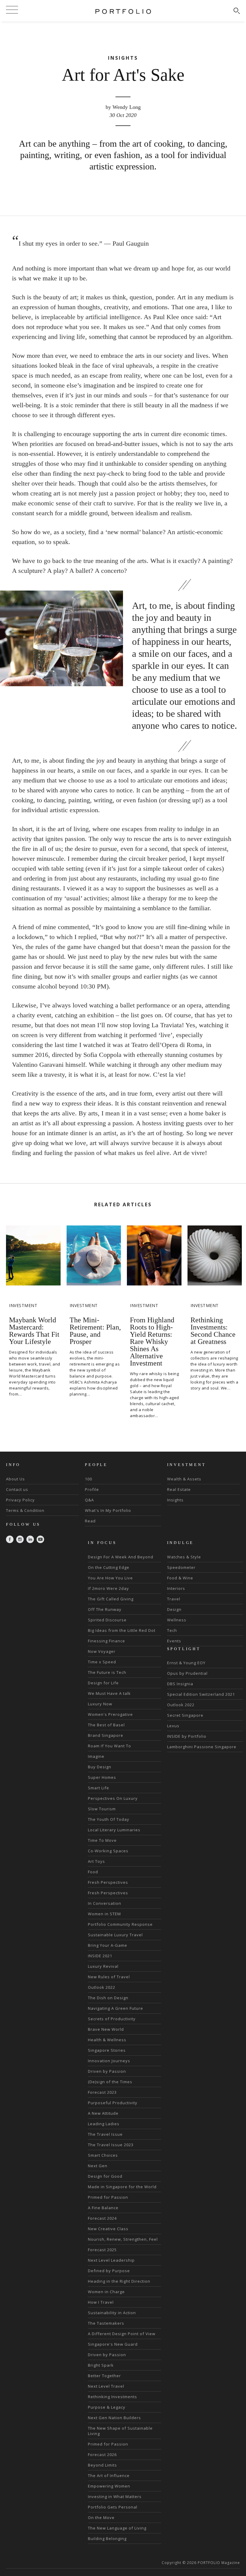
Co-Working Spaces (108, 1851)
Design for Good (105, 2176)
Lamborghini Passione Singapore (202, 1747)
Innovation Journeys (109, 2061)
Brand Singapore (106, 1735)
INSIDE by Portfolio (187, 1736)
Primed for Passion (108, 2197)
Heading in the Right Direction (119, 2281)
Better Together (104, 2376)
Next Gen (98, 2166)
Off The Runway (105, 1609)
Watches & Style (184, 1557)
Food (93, 1872)
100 (88, 1479)
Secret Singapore (185, 1715)
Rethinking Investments (112, 2397)
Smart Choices (103, 2155)
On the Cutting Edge (109, 1567)
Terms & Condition (25, 1510)
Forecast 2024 (102, 2218)
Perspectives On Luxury (113, 1798)
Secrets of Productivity (112, 2019)
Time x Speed (102, 1662)
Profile (92, 1489)
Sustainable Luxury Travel (115, 1935)
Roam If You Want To (109, 1746)
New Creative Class (108, 2229)
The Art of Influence (109, 2476)
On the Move (101, 2518)
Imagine (96, 1756)
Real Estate (179, 1489)
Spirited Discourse (107, 1620)
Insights (175, 1500)
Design (174, 1609)
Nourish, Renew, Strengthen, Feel (123, 2239)
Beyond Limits (102, 2465)
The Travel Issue (105, 2134)
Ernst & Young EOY (186, 1663)
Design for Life (103, 1683)
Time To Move (102, 1840)
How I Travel (101, 2302)
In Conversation (105, 1903)
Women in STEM (104, 1914)
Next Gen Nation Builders (114, 2418)
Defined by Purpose (109, 2271)
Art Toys (96, 1861)
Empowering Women (109, 2486)
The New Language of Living (117, 2528)
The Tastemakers (106, 2323)
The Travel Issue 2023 (111, 2145)
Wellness (177, 1620)
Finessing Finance (106, 1641)
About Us (15, 1479)
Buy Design (100, 1767)
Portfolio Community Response (120, 1924)
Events (174, 1641)
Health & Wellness (107, 2040)
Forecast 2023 (102, 2092)
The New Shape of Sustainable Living (120, 2431)
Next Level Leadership (111, 2260)
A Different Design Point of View (122, 2334)
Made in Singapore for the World (122, 2187)
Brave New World (106, 2029)
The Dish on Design (108, 1998)
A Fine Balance (103, 2208)
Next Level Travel (106, 2386)
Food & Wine (180, 1578)
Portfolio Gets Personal (113, 2507)
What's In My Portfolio (108, 1510)
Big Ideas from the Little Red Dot (122, 1630)
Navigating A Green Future (115, 2008)
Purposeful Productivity (113, 2103)
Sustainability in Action (112, 2313)
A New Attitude (103, 2113)
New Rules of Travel (109, 1977)
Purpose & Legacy (107, 2407)
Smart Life (99, 1788)
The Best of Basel (106, 1725)
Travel (174, 1599)
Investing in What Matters (115, 2497)
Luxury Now (100, 1704)
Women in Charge (106, 2292)
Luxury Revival (103, 1966)
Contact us (17, 1489)
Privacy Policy (20, 1500)
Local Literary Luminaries (114, 1830)
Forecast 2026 (102, 2455)
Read (90, 1521)
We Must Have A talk (109, 1693)
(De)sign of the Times (110, 2082)
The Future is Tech (107, 1672)
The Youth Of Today (109, 1819)
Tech (172, 1630)
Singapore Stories (107, 2050)
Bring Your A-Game (108, 1945)
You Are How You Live (110, 1578)
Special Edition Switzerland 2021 (201, 1694)
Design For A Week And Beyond (121, 1557)
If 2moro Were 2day (108, 1588)
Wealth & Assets (184, 1479)
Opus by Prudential (187, 1673)
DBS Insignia (180, 1684)
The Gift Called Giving (111, 1599)
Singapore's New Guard (113, 2344)
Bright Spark (101, 2365)
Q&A (89, 1500)
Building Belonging (107, 2539)
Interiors (176, 1588)
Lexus (173, 1726)
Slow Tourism (102, 1809)
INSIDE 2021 (100, 1956)
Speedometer (181, 1567)
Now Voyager (102, 1651)
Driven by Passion (107, 2071)
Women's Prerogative (110, 1714)
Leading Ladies (104, 2124)
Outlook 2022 (102, 1987)
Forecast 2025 (102, 2250)
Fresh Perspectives (108, 1882)
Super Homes (102, 1777)
